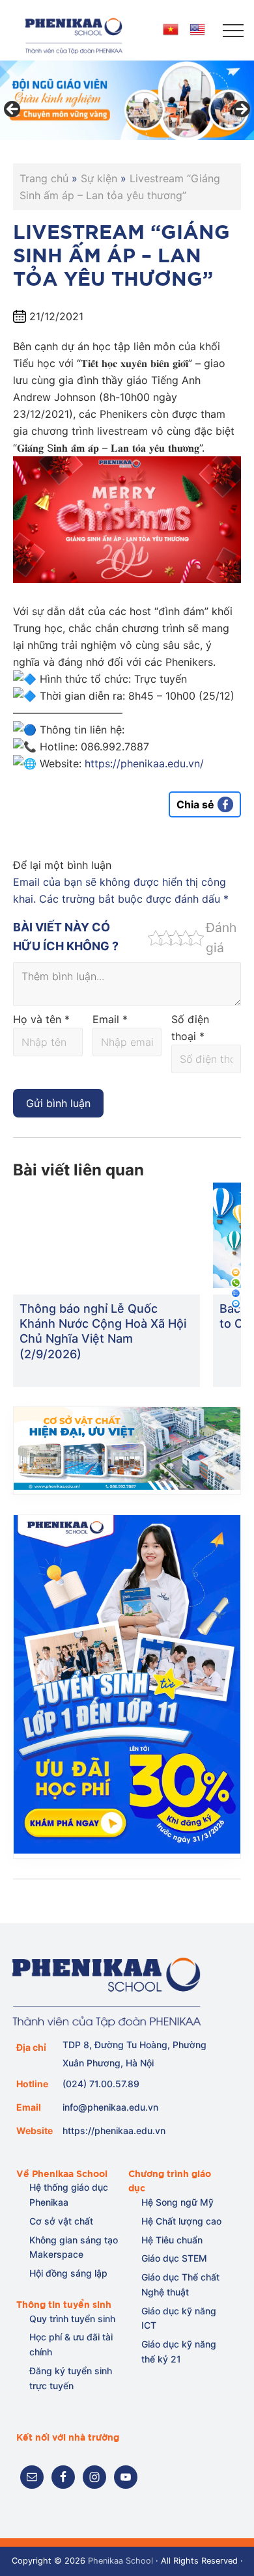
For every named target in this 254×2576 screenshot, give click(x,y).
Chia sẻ (195, 804)
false (13, 110)
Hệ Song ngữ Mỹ (177, 2202)
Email (110, 1019)
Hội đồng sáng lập (68, 2273)
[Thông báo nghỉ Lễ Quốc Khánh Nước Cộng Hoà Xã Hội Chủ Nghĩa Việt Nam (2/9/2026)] (106, 1235)
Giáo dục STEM (174, 2258)
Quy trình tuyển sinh (72, 2319)
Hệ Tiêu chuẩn (172, 2240)
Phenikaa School (120, 2561)
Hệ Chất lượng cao (181, 2221)
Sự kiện (99, 178)
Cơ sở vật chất (61, 2221)
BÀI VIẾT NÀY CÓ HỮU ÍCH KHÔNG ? (66, 937)
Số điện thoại (190, 1028)
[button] (233, 31)
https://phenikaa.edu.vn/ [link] (144, 763)
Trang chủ (44, 178)
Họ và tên (41, 1019)
